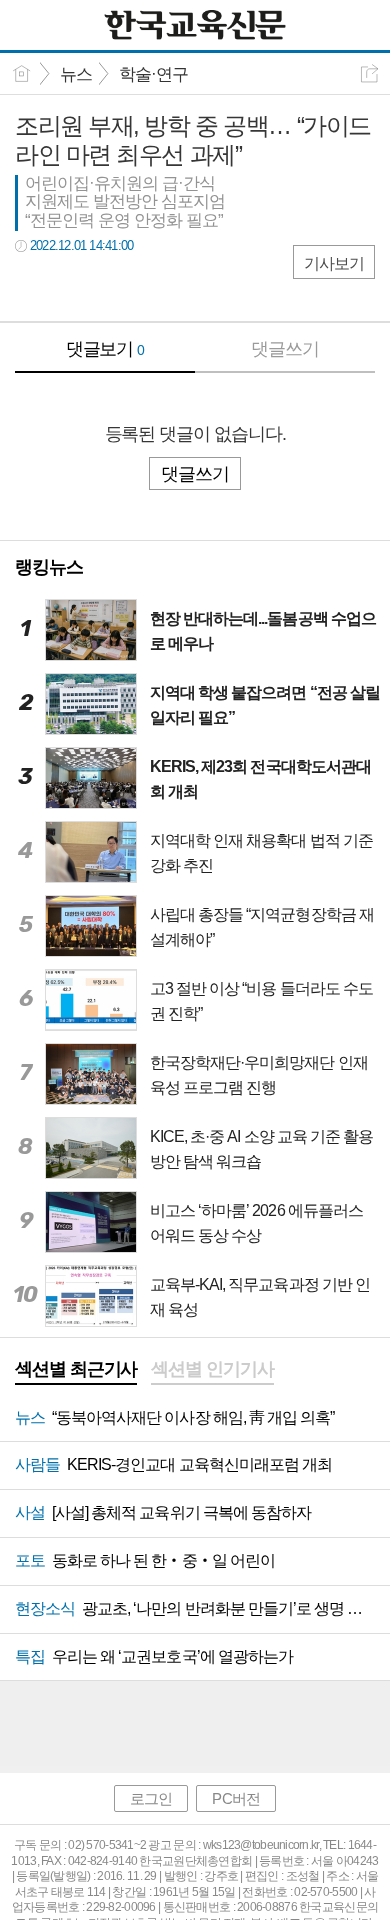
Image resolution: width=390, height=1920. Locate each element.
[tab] (76, 1371)
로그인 (151, 1798)
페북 (32, 286)
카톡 (112, 286)
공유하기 (369, 73)
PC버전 (235, 1798)
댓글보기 (105, 349)
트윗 (72, 286)
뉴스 (76, 74)
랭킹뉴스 (49, 567)
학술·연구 (153, 74)
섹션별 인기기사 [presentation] (212, 1369)
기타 (152, 286)
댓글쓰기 (285, 349)
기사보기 (334, 263)
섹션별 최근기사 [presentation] (76, 1369)
